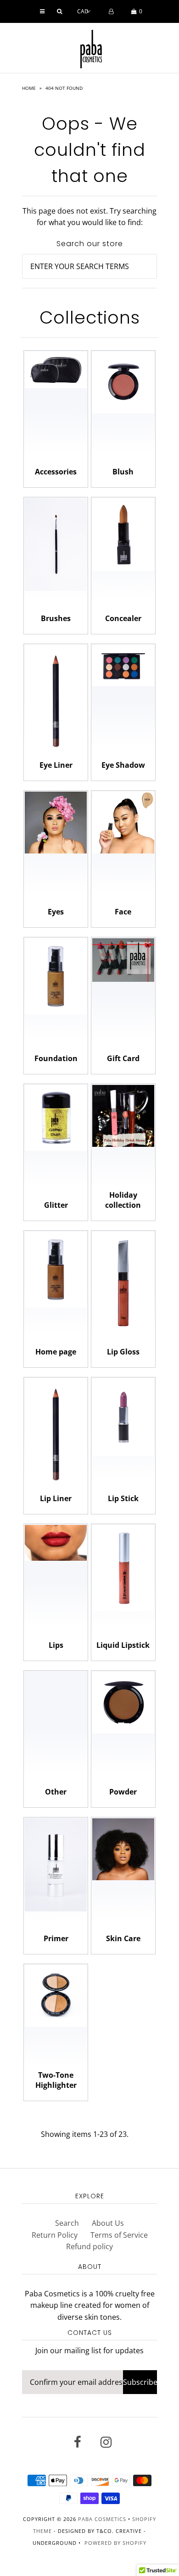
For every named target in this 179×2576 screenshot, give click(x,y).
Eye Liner (56, 765)
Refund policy (89, 2246)
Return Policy (55, 2235)
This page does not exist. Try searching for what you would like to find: (89, 217)
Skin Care (123, 1938)
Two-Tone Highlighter (56, 2080)
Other (56, 1792)
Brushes (56, 618)
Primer (56, 1938)
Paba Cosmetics (102, 2519)
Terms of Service (119, 2235)
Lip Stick (123, 1498)
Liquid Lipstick (123, 1645)
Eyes (56, 912)
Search (67, 2223)
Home (29, 88)
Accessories (56, 472)
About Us (108, 2223)
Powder (123, 1792)
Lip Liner (56, 1498)
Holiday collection (123, 1200)
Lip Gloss (123, 1352)
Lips (56, 1645)
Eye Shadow (123, 765)
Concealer (123, 618)
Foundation (56, 1058)
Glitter (56, 1205)
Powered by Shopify (115, 2543)
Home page (56, 1352)
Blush (123, 472)
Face (123, 912)
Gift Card (123, 1058)
